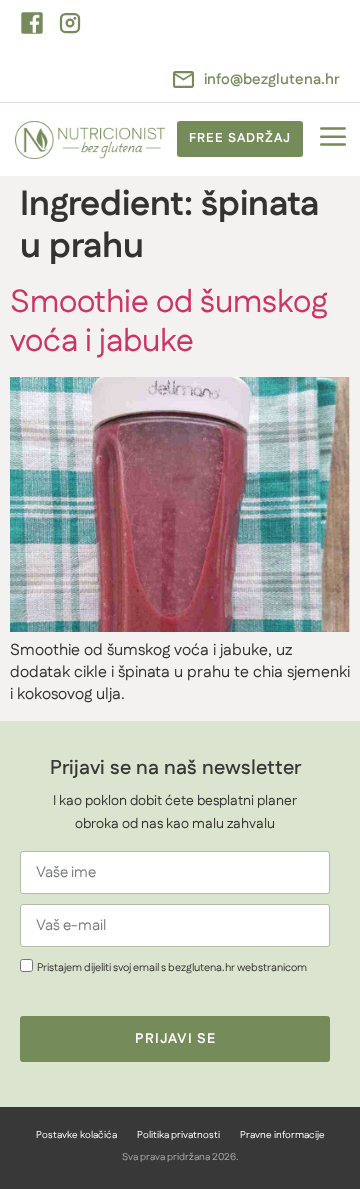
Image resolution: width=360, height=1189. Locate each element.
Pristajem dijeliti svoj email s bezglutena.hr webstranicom (172, 968)
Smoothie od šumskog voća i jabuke (169, 321)
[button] (332, 139)
